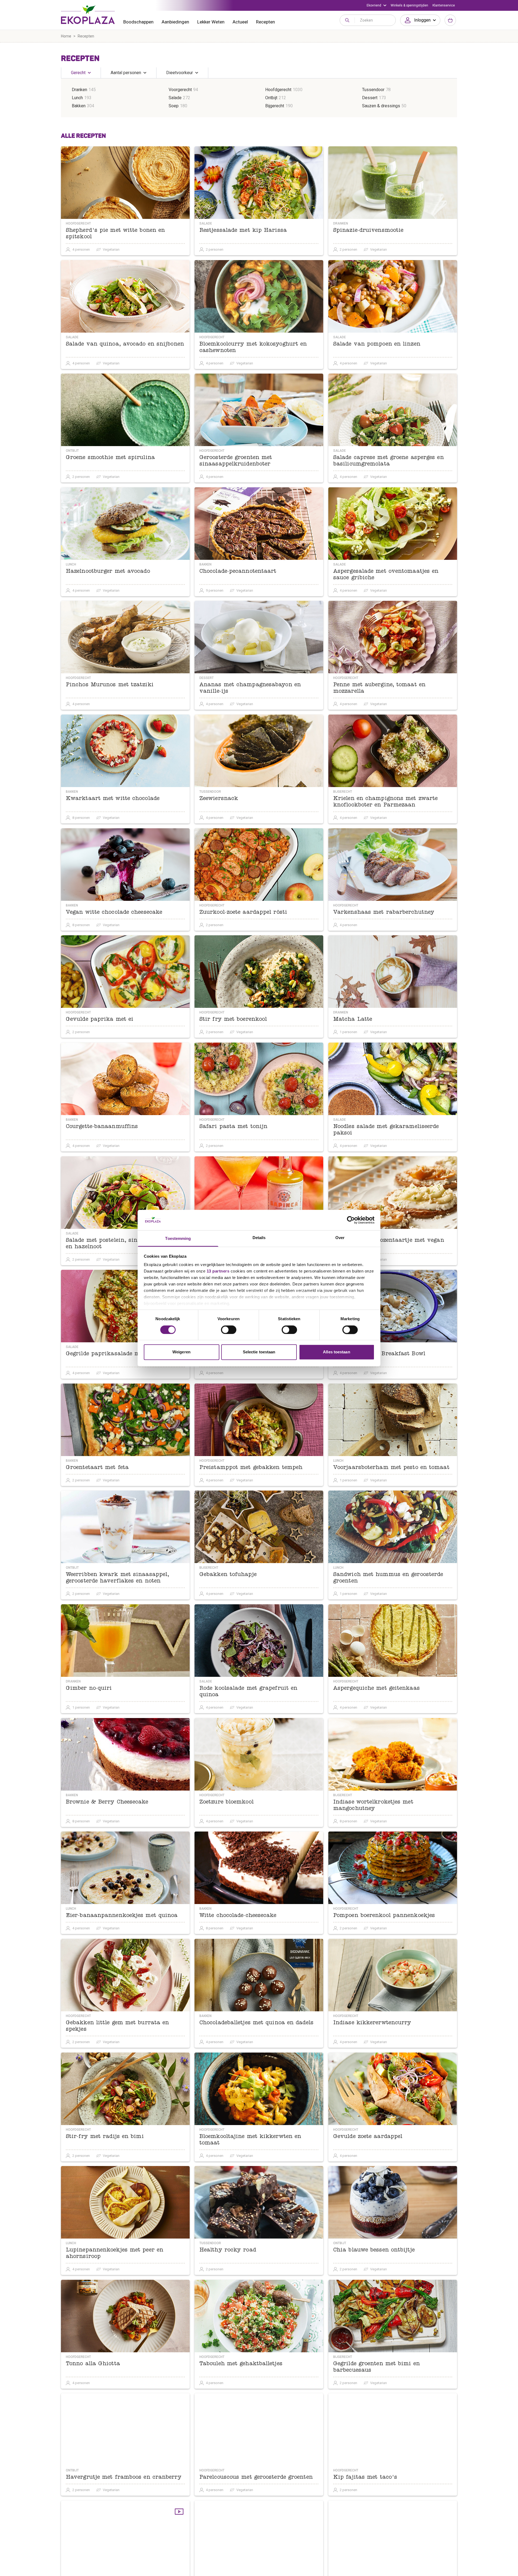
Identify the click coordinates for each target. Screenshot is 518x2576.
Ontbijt (271, 98)
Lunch (77, 98)
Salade (175, 98)
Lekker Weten (211, 22)
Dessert (370, 98)
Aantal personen (126, 73)
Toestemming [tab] (178, 1239)
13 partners (218, 1271)
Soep (174, 106)
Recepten (265, 22)
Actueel (240, 22)
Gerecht (78, 73)
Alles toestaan (336, 1352)
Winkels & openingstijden (409, 5)
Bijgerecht (275, 106)
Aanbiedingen (175, 22)
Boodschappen (138, 22)
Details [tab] (259, 1238)
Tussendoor (373, 90)
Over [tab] (340, 1238)
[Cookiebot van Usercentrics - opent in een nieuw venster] (351, 1220)
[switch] (229, 1330)
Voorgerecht (180, 90)
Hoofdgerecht (278, 90)
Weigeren (181, 1352)
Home (66, 36)
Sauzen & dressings (381, 106)
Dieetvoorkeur (180, 73)
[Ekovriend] (376, 5)
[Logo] (88, 15)
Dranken (79, 90)
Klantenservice (444, 5)
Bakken (79, 106)
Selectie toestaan (259, 1352)
